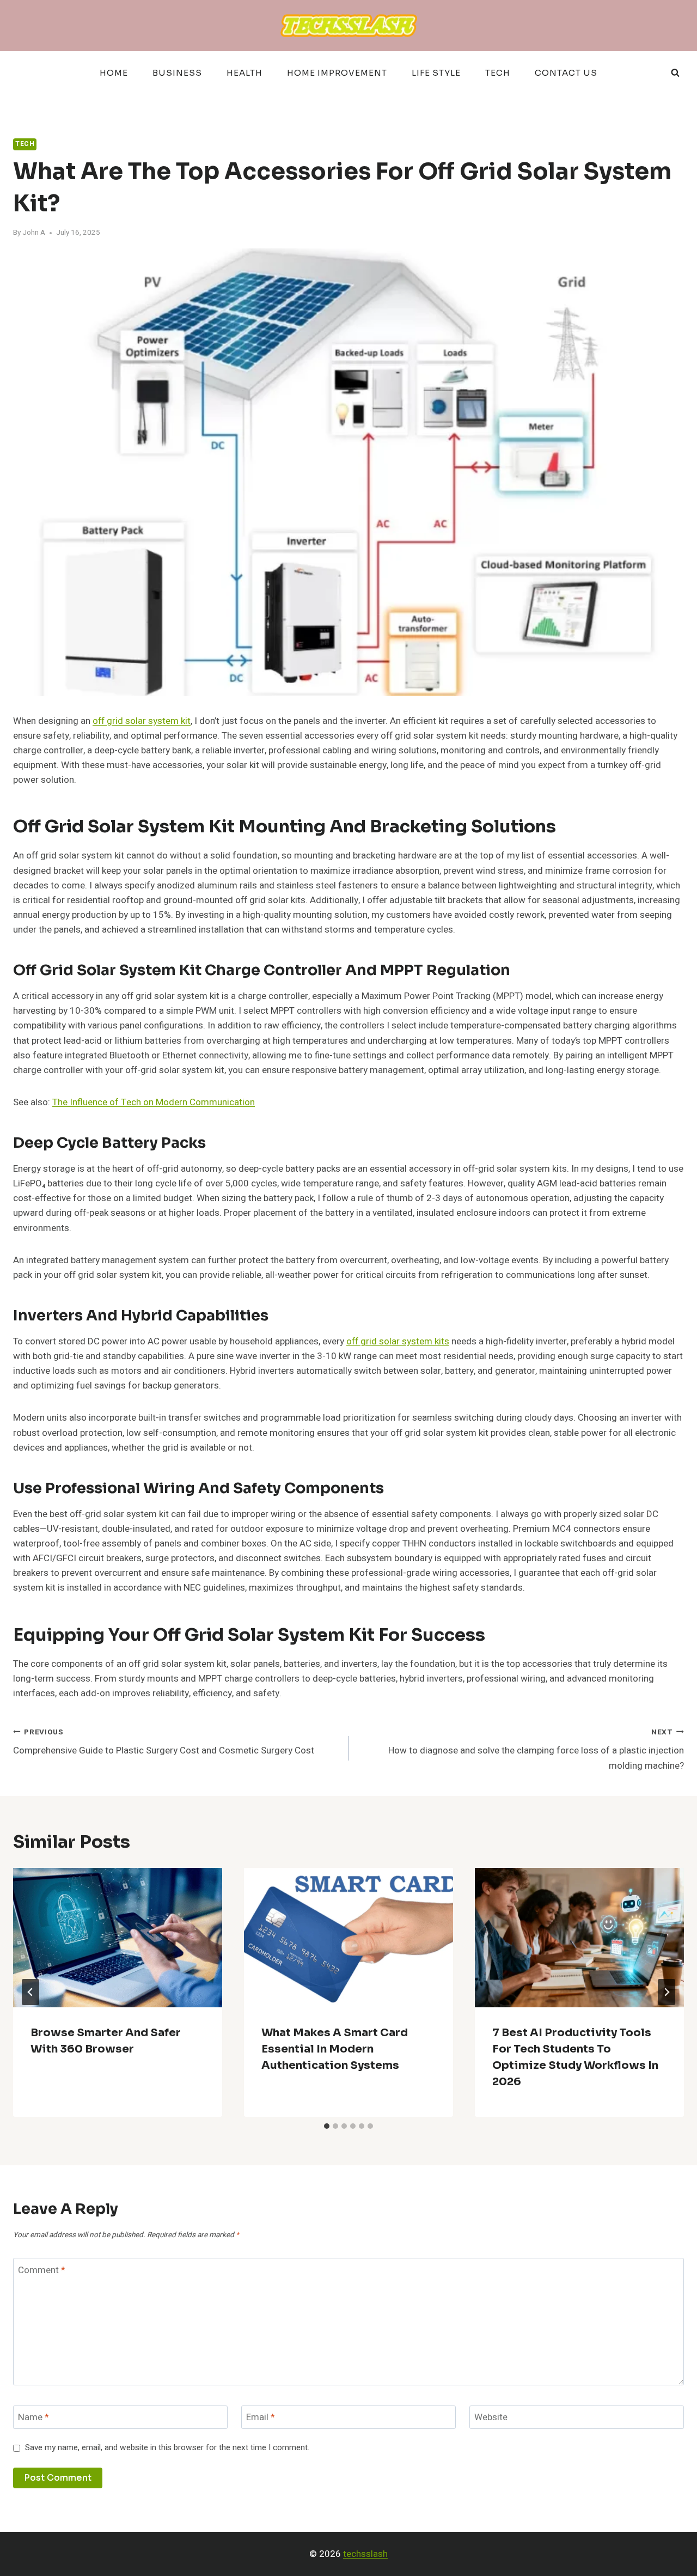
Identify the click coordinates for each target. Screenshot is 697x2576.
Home (114, 73)
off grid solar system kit (142, 721)
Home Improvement (337, 73)
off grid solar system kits (398, 1341)
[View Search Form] (675, 73)
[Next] (667, 1992)
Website (491, 2418)
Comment (42, 2270)
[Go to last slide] (30, 1992)
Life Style (436, 73)
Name (33, 2418)
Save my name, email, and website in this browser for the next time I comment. (167, 2448)
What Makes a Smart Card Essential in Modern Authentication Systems (335, 2049)
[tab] (327, 2126)
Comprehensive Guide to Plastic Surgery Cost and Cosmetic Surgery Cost (164, 1742)
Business (177, 73)
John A (34, 233)
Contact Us (566, 73)
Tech (498, 73)
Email (261, 2418)
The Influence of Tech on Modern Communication (154, 1102)
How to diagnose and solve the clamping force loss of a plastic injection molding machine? (536, 1750)
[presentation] (118, 1938)
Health (244, 73)
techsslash (365, 2554)
